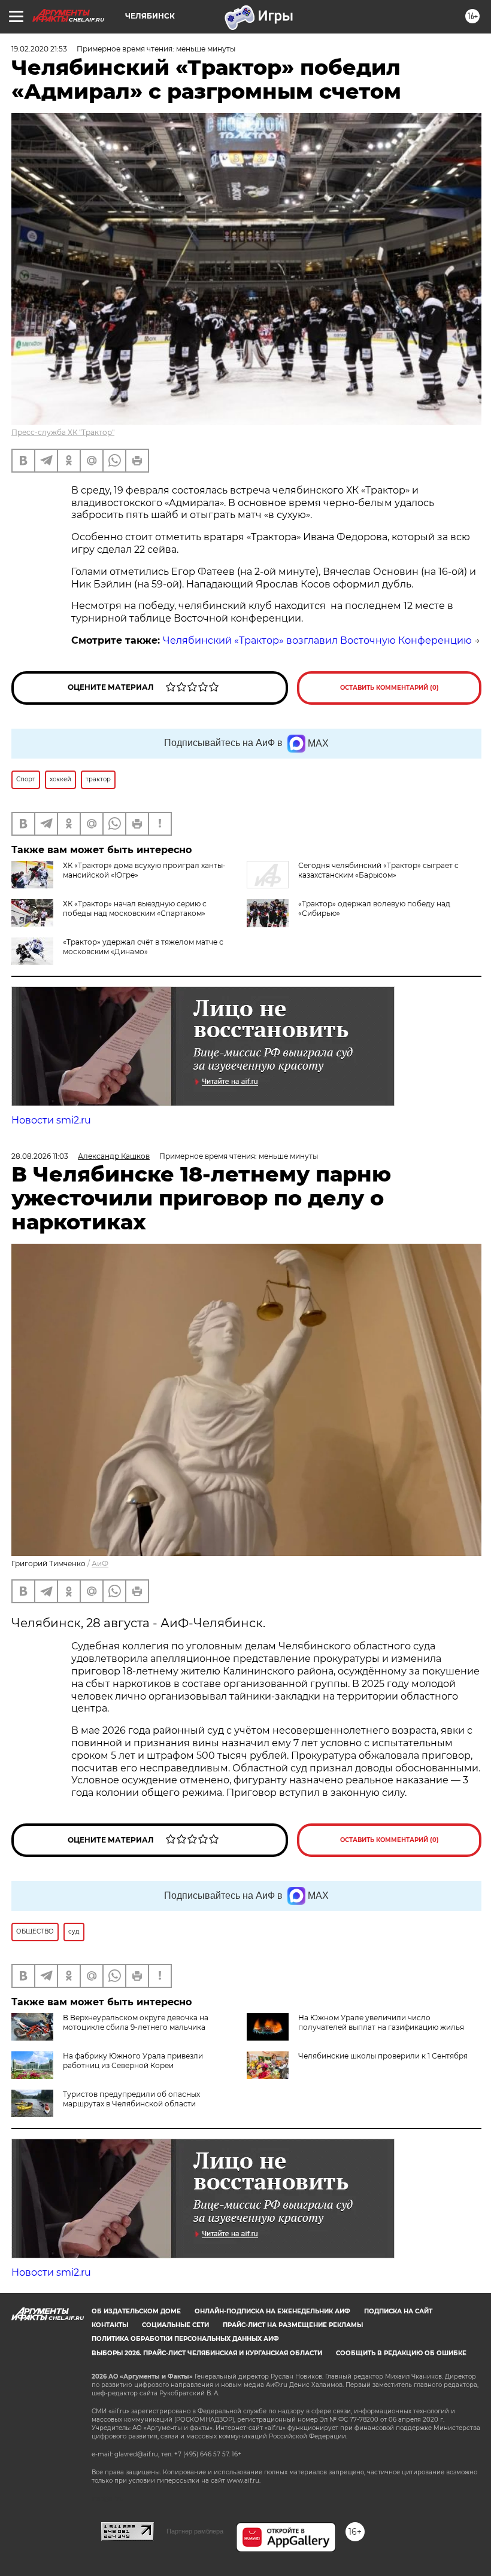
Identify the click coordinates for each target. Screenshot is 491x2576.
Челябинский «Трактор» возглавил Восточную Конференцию (317, 640)
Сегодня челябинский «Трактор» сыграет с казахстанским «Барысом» (378, 870)
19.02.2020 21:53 (39, 49)
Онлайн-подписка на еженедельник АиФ (272, 2311)
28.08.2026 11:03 (40, 1156)
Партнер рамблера (195, 2531)
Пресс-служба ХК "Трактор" (63, 432)
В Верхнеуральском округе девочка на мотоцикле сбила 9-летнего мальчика (136, 2022)
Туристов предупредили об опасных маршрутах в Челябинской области (131, 2099)
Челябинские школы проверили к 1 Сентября (383, 2056)
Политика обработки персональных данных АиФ (185, 2339)
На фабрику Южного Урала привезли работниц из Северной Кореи (133, 2061)
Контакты (110, 2325)
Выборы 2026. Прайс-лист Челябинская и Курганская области (207, 2353)
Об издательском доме (136, 2311)
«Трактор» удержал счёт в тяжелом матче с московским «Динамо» (143, 947)
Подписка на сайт (398, 2311)
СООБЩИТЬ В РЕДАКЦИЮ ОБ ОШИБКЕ (401, 2353)
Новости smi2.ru (51, 1120)
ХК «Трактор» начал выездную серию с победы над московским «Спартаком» (135, 908)
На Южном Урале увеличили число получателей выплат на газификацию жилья (381, 2022)
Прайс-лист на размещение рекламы (293, 2325)
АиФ (100, 1563)
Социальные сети (175, 2325)
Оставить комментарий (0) (390, 688)
